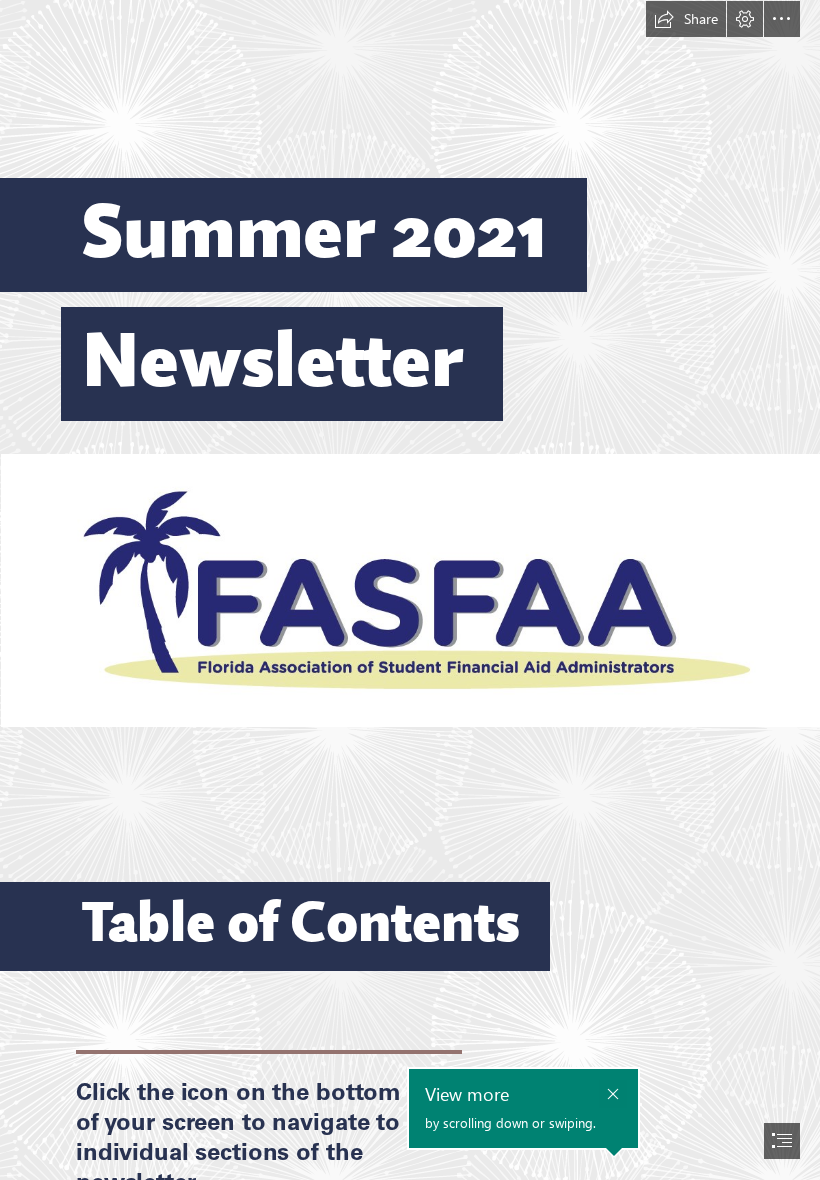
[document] (410, 590)
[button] (686, 19)
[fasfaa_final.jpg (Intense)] (410, 589)
